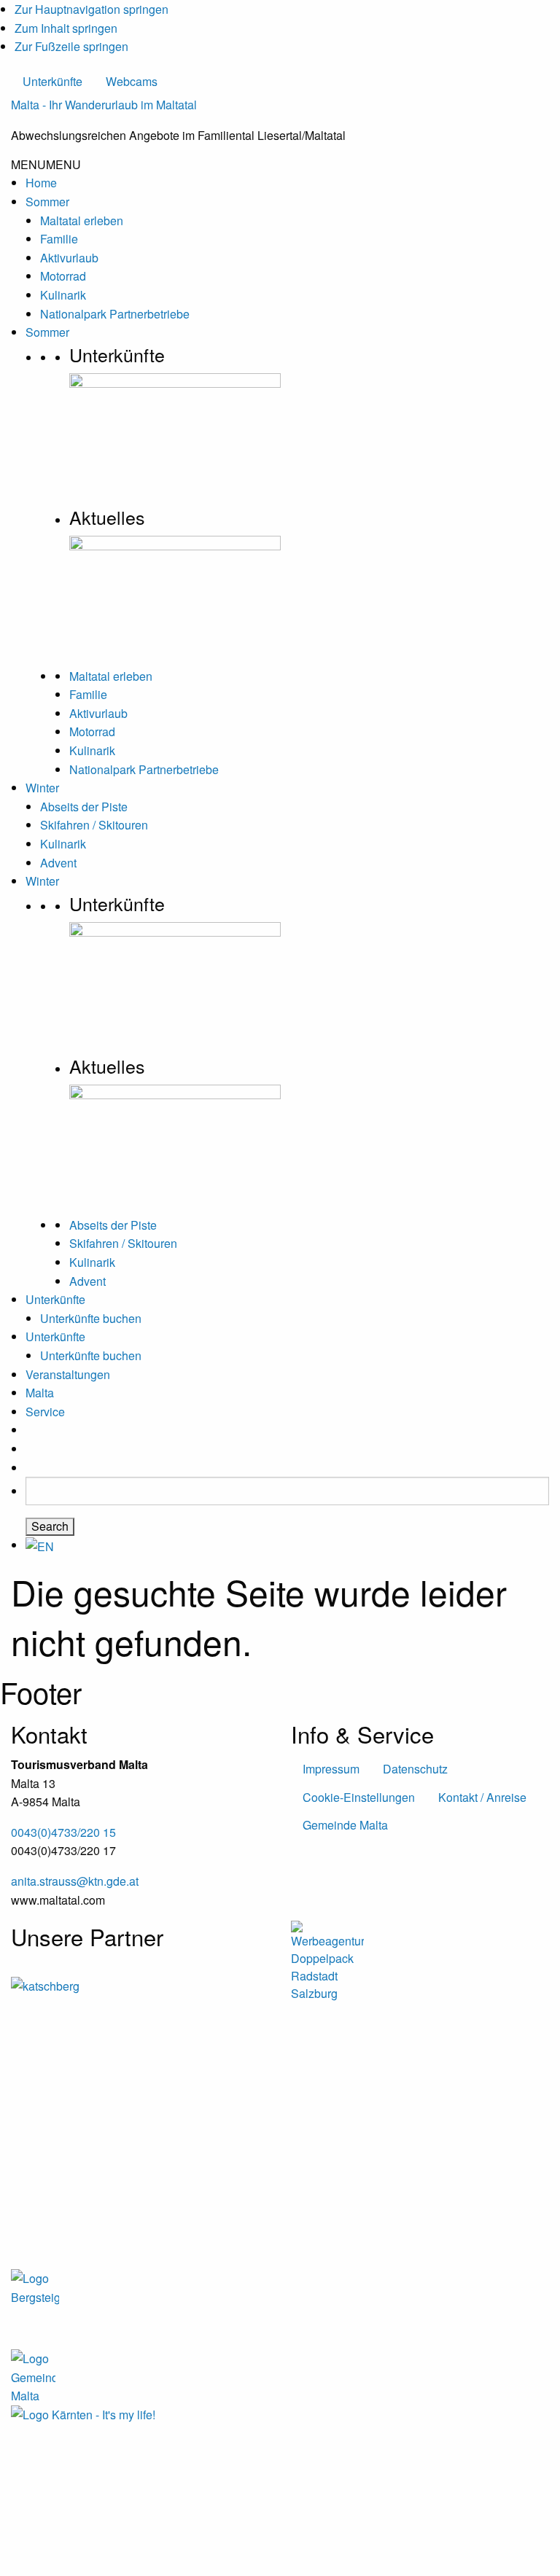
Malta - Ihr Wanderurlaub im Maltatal (104, 105)
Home (41, 183)
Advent (58, 863)
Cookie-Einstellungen (359, 1797)
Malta (40, 1393)
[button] (46, 164)
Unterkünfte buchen (91, 1318)
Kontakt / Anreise (482, 1797)
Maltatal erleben (82, 220)
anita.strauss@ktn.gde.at (75, 1881)
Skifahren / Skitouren (94, 825)
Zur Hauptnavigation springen (92, 9)
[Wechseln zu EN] (40, 1545)
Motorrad (63, 276)
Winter (42, 788)
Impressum (331, 1769)
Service (45, 1412)
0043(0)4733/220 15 (63, 1832)
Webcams (132, 81)
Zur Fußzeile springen (71, 46)
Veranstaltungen (68, 1374)
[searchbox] (287, 1491)
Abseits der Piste (84, 807)
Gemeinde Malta (345, 1825)
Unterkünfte (52, 81)
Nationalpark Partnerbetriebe (115, 314)
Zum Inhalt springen (66, 28)
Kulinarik (63, 295)
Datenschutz (415, 1769)
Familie (59, 239)
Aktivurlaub (69, 258)
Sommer (47, 202)
